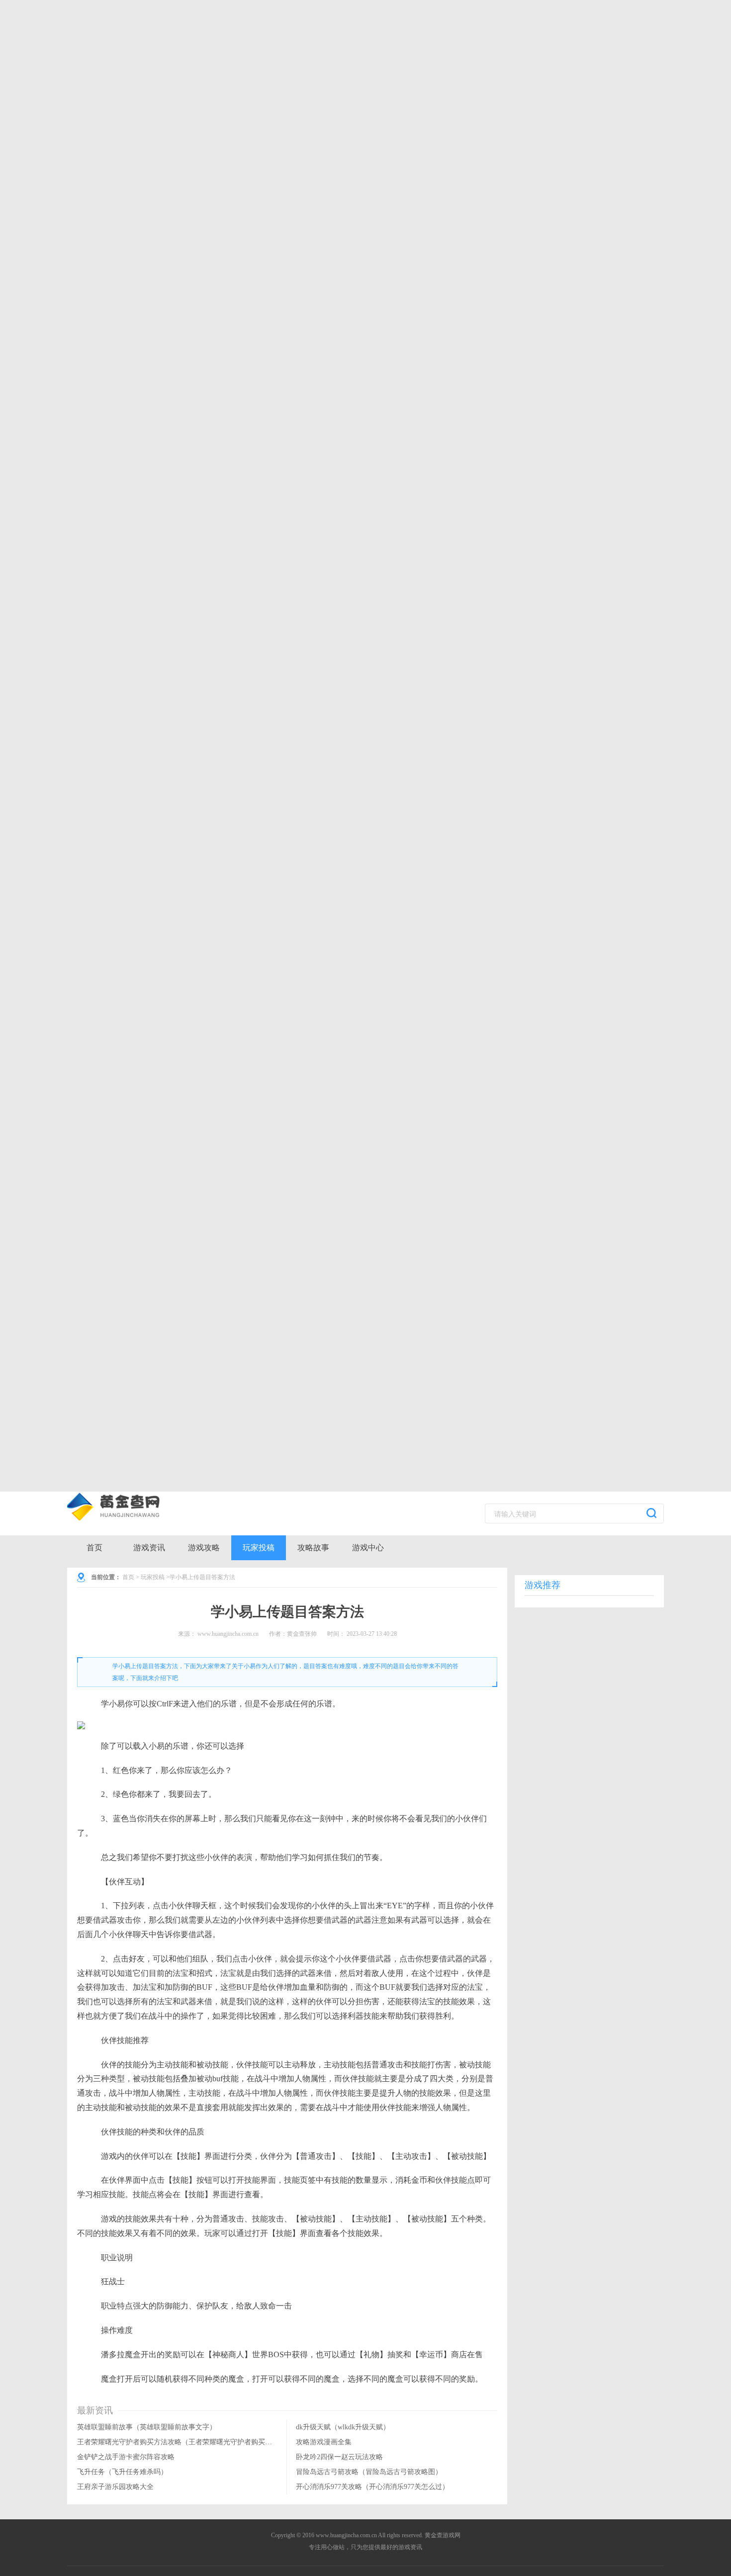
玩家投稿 (259, 1548)
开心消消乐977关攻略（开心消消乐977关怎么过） (372, 2487)
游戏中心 (368, 1548)
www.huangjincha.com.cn (228, 1634)
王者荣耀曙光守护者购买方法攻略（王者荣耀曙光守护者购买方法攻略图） (192, 2442)
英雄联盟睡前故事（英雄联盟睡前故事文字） (147, 2427)
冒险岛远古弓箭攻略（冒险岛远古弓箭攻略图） (369, 2472)
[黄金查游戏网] (129, 1507)
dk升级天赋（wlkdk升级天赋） (343, 2427)
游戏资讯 (149, 1548)
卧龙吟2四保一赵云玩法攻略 (339, 2457)
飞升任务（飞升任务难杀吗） (122, 2472)
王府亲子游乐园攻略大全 (115, 2487)
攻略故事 (313, 1548)
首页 (94, 1548)
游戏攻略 (204, 1548)
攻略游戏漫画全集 (324, 2442)
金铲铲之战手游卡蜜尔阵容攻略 (126, 2457)
